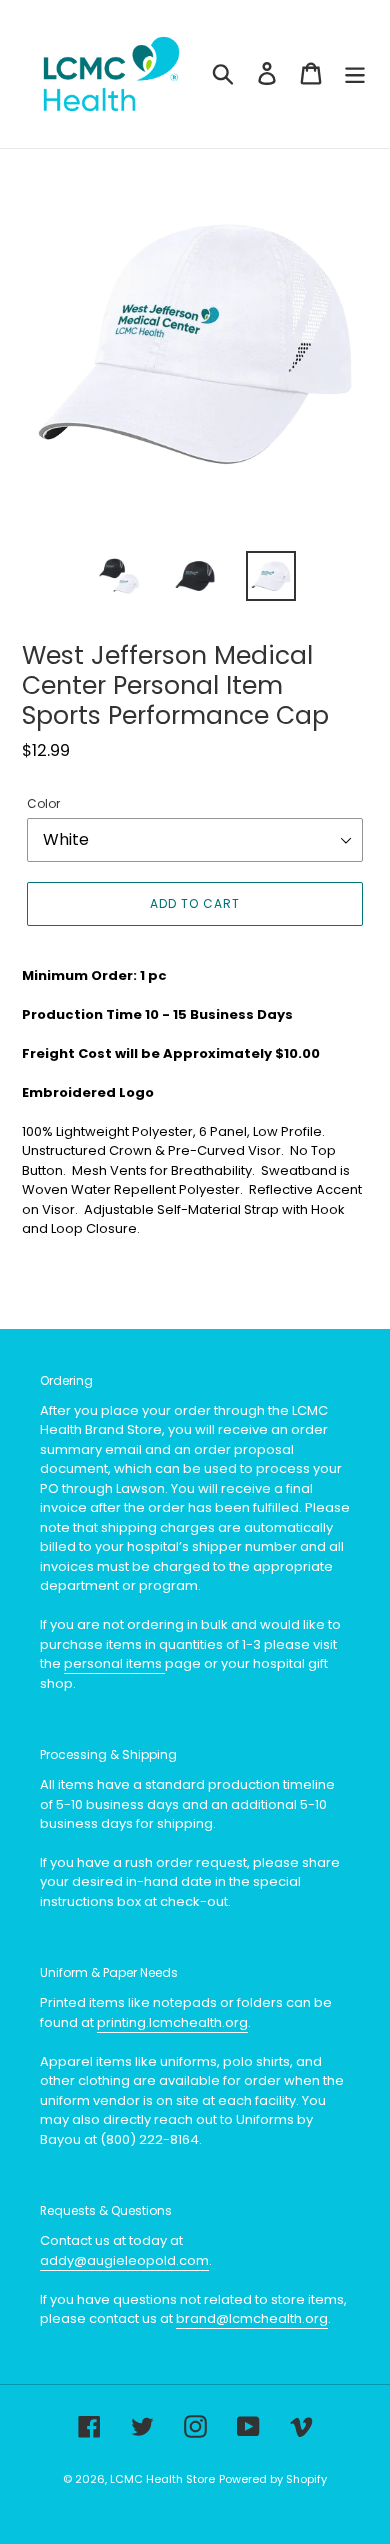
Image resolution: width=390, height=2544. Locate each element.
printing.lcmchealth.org (172, 2022)
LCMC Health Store (162, 2479)
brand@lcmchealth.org (252, 2318)
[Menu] (355, 73)
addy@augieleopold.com (124, 2260)
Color (43, 803)
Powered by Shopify (273, 2479)
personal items (114, 1663)
